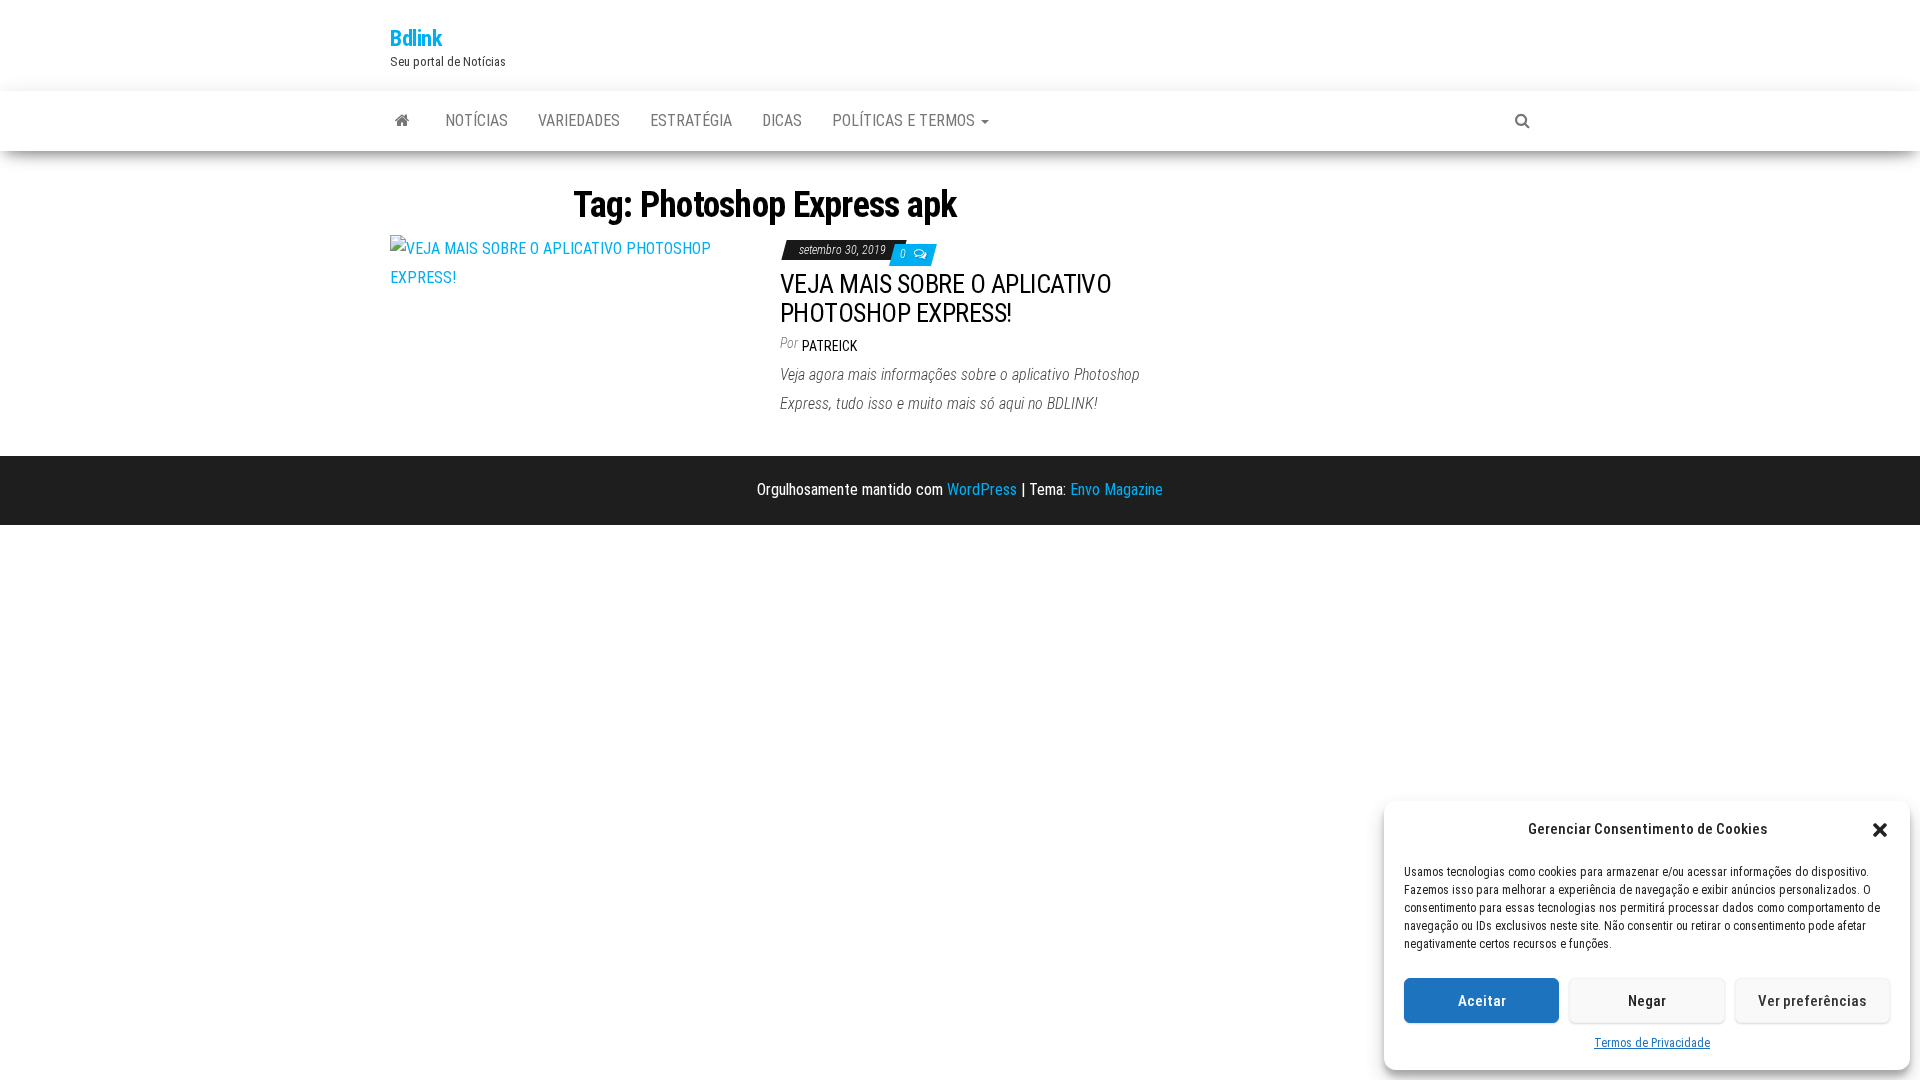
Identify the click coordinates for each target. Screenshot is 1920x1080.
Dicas (782, 120)
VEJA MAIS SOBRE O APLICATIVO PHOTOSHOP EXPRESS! (945, 298)
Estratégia (691, 120)
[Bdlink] (402, 121)
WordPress (982, 489)
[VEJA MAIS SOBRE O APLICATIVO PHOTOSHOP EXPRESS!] (570, 262)
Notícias (476, 120)
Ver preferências (1812, 1001)
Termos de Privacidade (1652, 1043)
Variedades (579, 120)
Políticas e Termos (905, 120)
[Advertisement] (1350, 306)
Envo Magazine (1116, 489)
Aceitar (1482, 1001)
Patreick (829, 346)
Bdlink (415, 38)
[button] (1880, 830)
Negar (1647, 1001)
